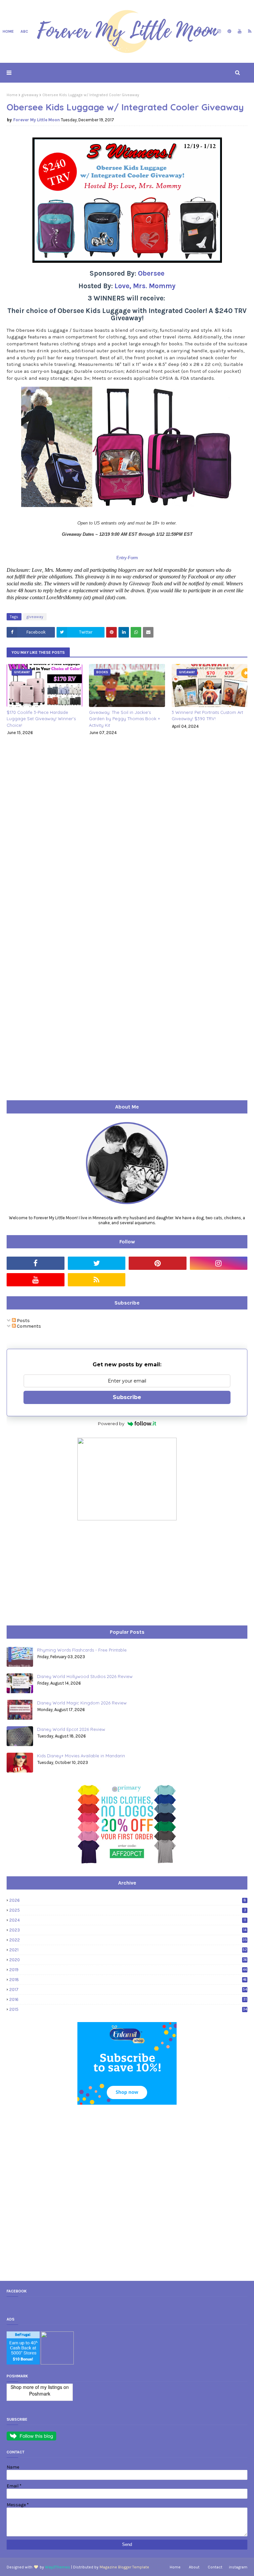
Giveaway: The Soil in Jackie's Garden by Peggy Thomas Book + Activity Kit (125, 719)
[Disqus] (127, 833)
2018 (128, 1980)
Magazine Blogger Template (124, 2567)
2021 (128, 1950)
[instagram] (219, 31)
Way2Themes (58, 2567)
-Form (132, 558)
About (194, 2567)
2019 (128, 1970)
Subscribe (127, 1397)
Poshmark (40, 2394)
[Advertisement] (56, 1573)
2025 (128, 1910)
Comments (28, 1326)
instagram (238, 2567)
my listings (51, 2387)
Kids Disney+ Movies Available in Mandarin (81, 1756)
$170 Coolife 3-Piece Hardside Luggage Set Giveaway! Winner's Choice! (41, 719)
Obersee (151, 273)
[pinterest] (229, 31)
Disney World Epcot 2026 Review (71, 1729)
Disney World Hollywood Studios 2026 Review (85, 1676)
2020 (128, 1960)
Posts (23, 1321)
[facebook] (199, 31)
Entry (122, 558)
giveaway (30, 95)
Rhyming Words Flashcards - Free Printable (82, 1650)
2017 (128, 1990)
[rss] (249, 31)
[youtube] (240, 31)
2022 (128, 1940)
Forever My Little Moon (37, 120)
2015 (128, 2009)
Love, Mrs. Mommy (145, 286)
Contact (215, 2567)
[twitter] (209, 31)
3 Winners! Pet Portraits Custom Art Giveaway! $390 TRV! (207, 716)
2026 (128, 1900)
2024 (128, 1920)
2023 (128, 1930)
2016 (128, 1999)
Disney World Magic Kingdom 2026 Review (82, 1703)
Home (12, 95)
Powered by (111, 1424)
